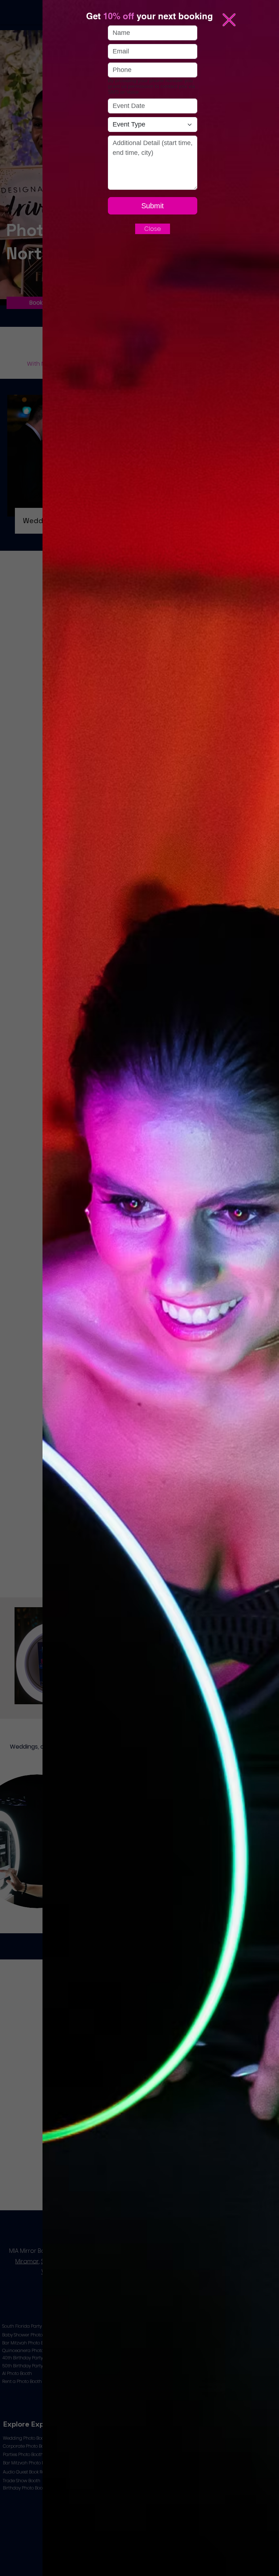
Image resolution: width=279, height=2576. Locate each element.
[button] (229, 20)
